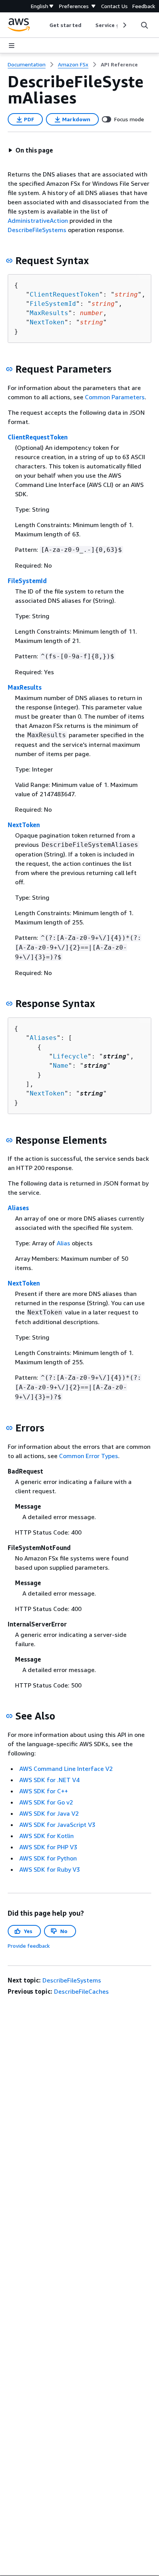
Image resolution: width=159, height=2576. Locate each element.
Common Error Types (89, 1456)
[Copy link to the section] (9, 261)
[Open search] (144, 25)
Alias (63, 1243)
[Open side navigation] (12, 46)
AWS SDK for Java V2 (49, 1813)
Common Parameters (115, 397)
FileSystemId (53, 304)
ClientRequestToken (64, 294)
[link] (119, 64)
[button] (30, 150)
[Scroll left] (44, 25)
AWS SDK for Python (48, 1858)
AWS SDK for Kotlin (47, 1836)
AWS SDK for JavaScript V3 (57, 1825)
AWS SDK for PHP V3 (48, 1847)
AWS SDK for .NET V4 (49, 1780)
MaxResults (49, 313)
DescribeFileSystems (37, 230)
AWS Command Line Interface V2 (66, 1769)
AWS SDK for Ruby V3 (50, 1869)
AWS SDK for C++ (44, 1791)
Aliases (43, 1038)
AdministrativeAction (38, 220)
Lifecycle (70, 1056)
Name (61, 1066)
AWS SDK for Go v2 (46, 1802)
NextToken (47, 322)
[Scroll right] (124, 25)
